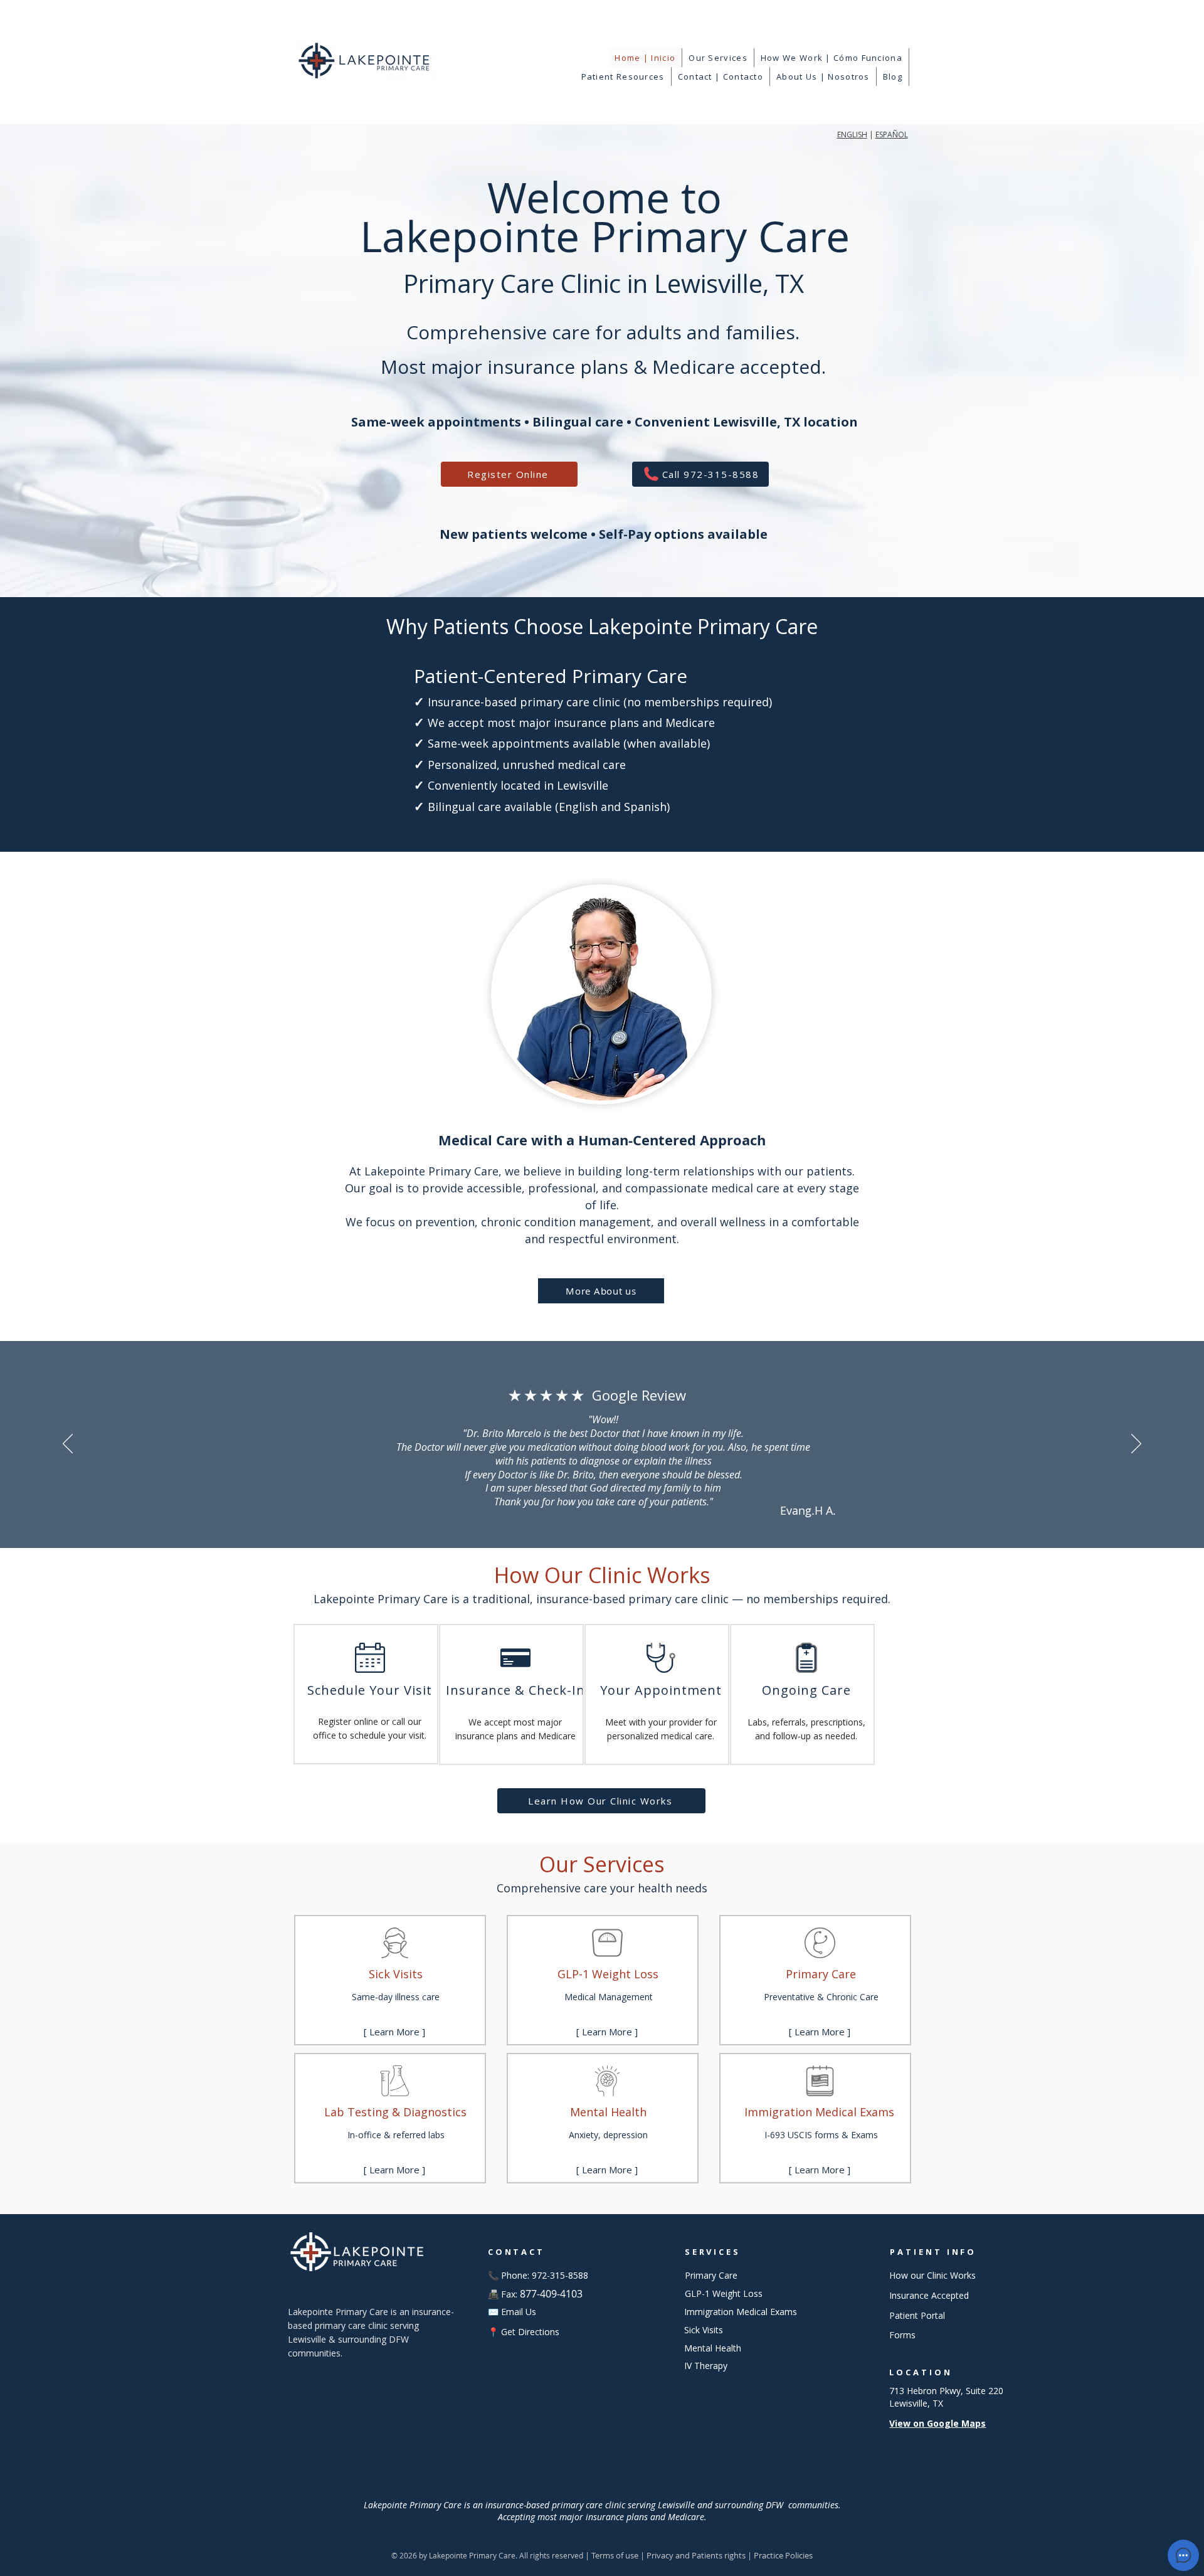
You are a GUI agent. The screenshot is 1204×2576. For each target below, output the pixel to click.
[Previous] (68, 1444)
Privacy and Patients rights (696, 2555)
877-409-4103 (551, 2294)
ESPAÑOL (892, 135)
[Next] (1136, 1444)
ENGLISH (852, 135)
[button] (718, 58)
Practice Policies (783, 2555)
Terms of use (615, 2555)
